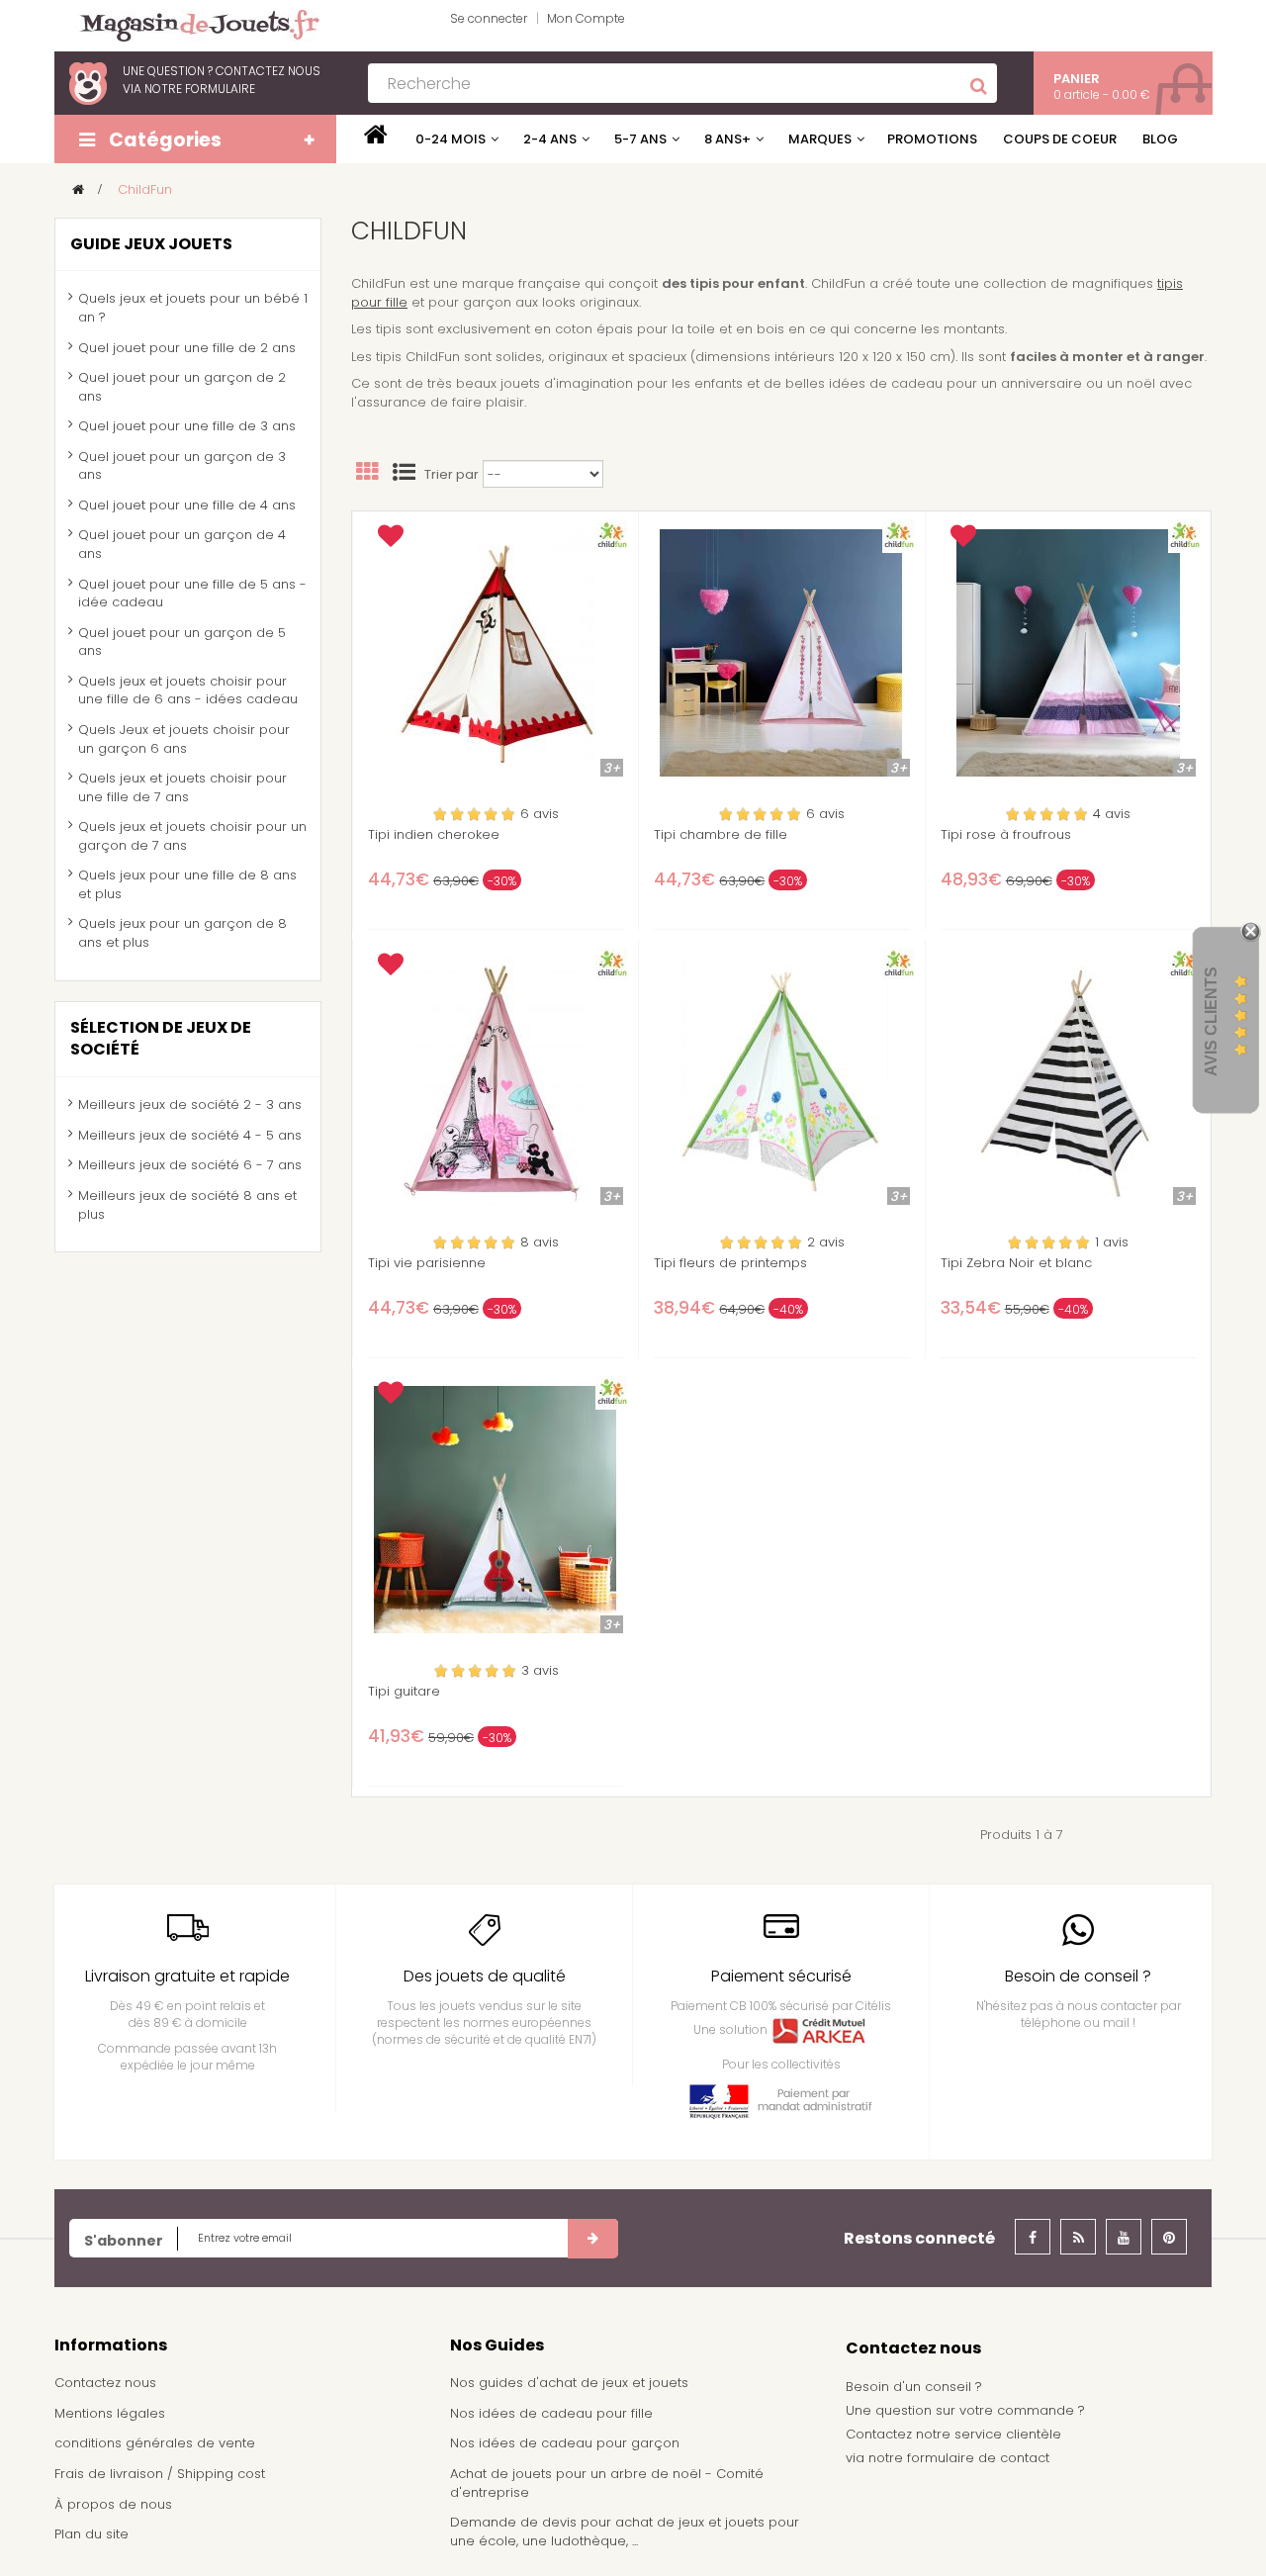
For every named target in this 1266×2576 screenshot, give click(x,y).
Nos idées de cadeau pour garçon (565, 2443)
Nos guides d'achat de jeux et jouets (569, 2383)
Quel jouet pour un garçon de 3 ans (182, 466)
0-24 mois (451, 139)
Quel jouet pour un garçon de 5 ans (182, 642)
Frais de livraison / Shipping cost (160, 2474)
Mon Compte (586, 18)
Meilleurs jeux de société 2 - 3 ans (190, 1104)
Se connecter (489, 18)
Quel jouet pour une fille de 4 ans (187, 505)
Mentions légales (110, 2413)
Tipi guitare (404, 1692)
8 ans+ (727, 139)
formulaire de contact (978, 2458)
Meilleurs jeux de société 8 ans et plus (187, 1205)
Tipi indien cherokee (434, 835)
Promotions (932, 139)
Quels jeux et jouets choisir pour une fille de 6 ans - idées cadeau (188, 690)
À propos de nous (113, 2504)
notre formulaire (200, 89)
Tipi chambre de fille (721, 835)
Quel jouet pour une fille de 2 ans (187, 348)
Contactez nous (105, 2383)
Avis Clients (1211, 1021)
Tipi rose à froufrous (1006, 835)
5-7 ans (640, 139)
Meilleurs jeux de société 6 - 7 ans (190, 1165)
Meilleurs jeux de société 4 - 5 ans (190, 1135)
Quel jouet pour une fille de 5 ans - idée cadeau (192, 594)
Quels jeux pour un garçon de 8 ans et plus (182, 933)
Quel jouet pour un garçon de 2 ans (182, 387)
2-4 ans (550, 139)
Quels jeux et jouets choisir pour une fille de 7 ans (182, 787)
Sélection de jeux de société (161, 1039)
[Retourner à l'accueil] (78, 189)
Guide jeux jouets (151, 244)
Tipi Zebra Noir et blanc (1016, 1263)
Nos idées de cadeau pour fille (551, 2413)
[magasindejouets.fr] (192, 24)
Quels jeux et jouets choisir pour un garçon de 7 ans (192, 836)
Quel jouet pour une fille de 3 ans (187, 426)
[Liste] (404, 475)
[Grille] (367, 475)
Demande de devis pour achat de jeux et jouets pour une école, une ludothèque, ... (625, 2531)
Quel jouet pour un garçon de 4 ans (182, 544)
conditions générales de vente (155, 2443)
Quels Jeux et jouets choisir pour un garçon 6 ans (184, 739)
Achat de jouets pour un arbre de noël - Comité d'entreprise (607, 2483)
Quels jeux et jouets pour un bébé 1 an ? (193, 308)
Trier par (452, 475)
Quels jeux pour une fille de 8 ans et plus (187, 884)
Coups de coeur (1060, 139)
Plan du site (91, 2534)
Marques (820, 139)
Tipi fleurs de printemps (730, 1263)
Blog (1160, 139)
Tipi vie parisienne (427, 1263)
